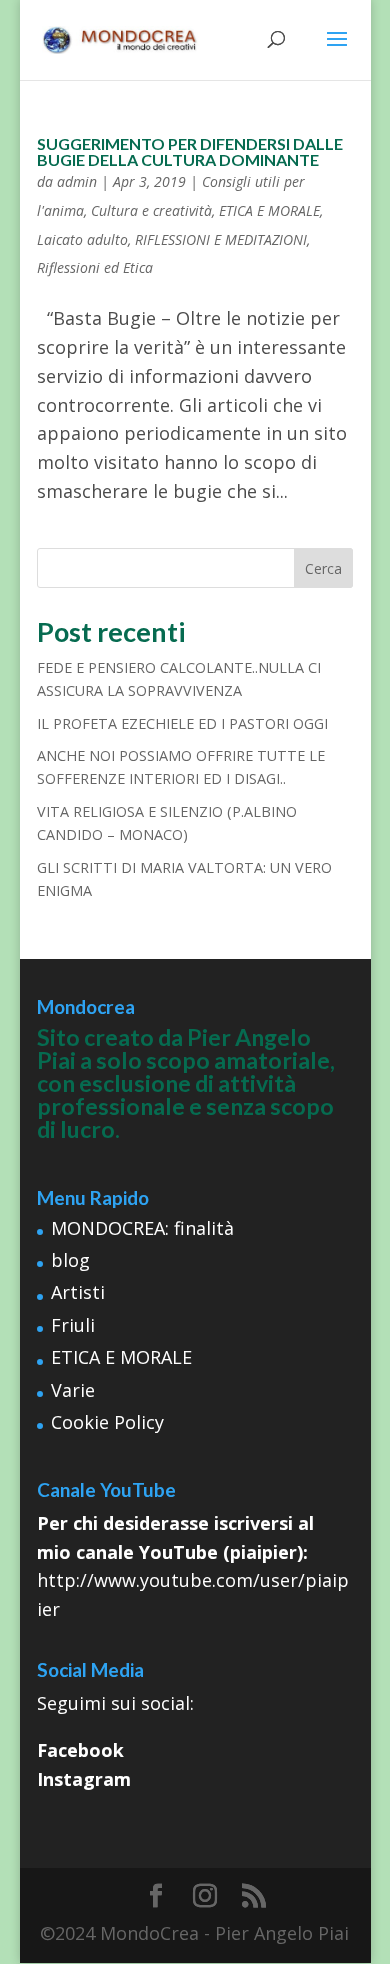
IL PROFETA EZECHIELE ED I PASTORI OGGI (182, 723)
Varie (73, 1390)
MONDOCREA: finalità (142, 1228)
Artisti (78, 1292)
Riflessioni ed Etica (95, 267)
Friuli (73, 1325)
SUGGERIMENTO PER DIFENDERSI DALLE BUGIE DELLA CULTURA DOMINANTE (190, 151)
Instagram (84, 1779)
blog (70, 1260)
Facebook (80, 1750)
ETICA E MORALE (269, 210)
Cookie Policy (107, 1422)
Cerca (323, 568)
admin (77, 181)
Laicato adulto (82, 239)
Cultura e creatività (151, 210)
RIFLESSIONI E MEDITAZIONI (221, 239)
